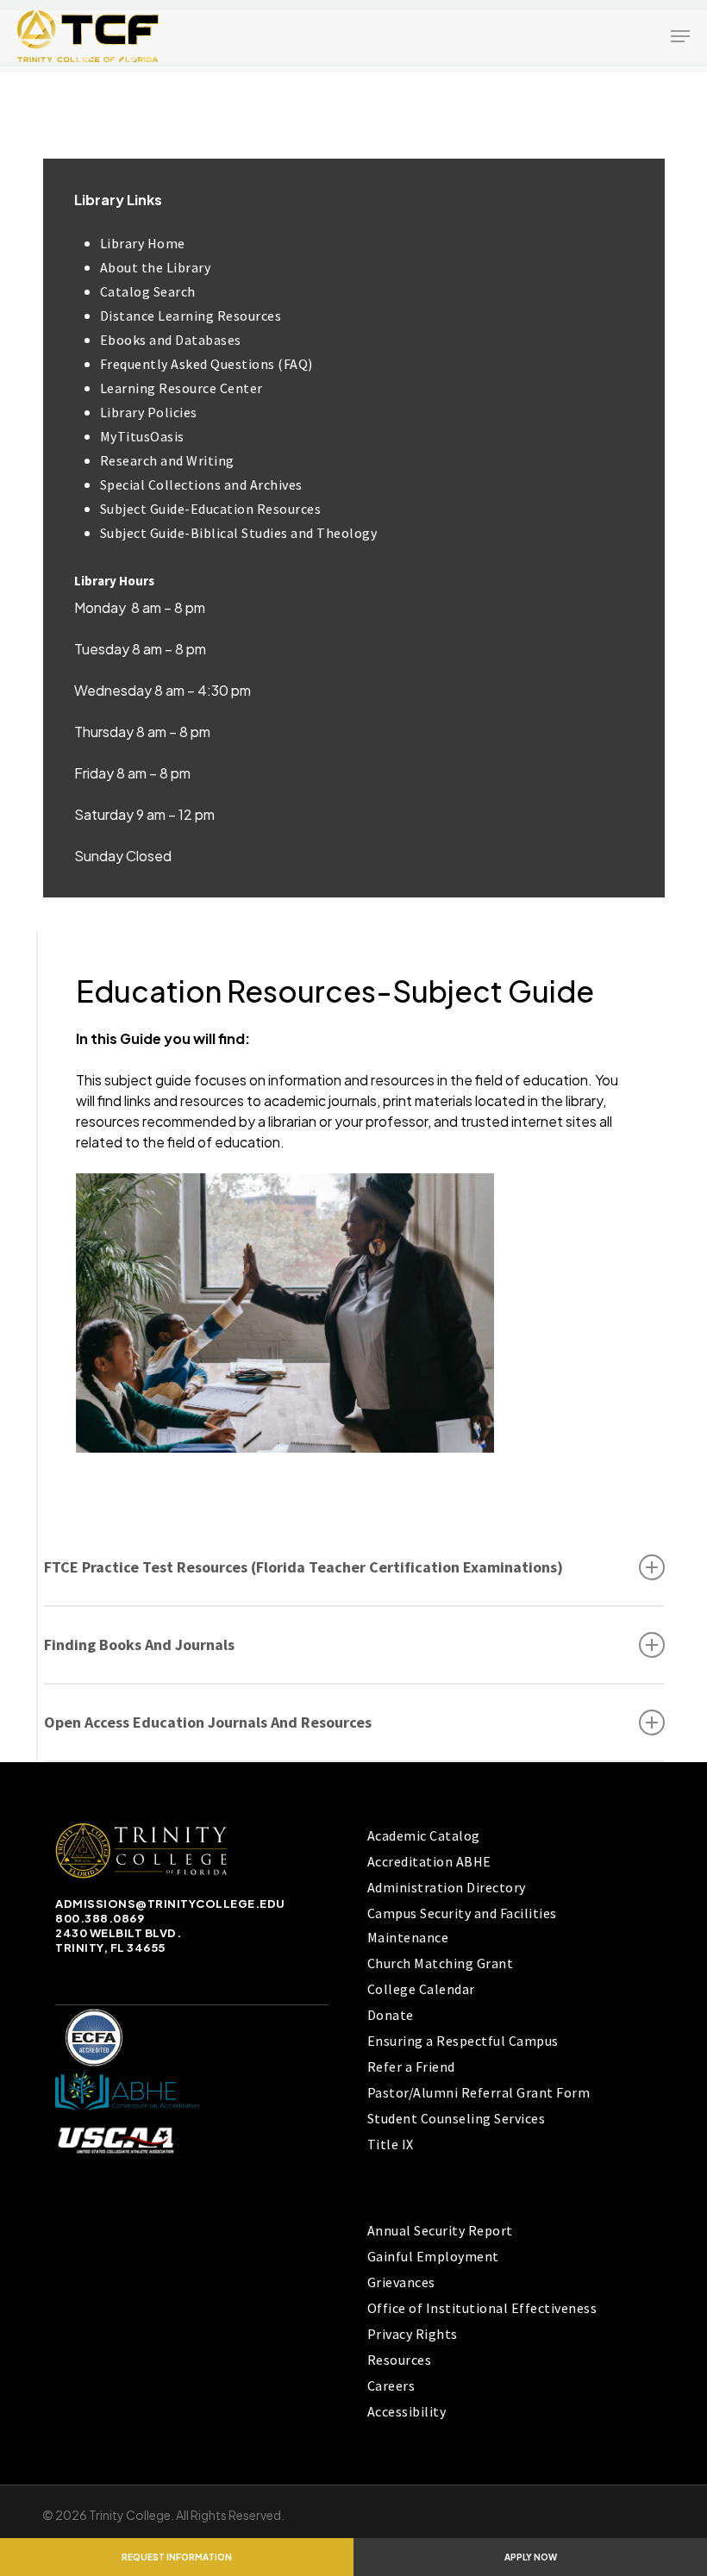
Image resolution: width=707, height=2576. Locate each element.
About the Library (156, 267)
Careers (391, 2385)
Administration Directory (447, 1887)
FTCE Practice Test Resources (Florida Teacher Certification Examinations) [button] (303, 1567)
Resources (400, 2360)
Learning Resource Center (181, 388)
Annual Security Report (440, 2230)
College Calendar (421, 1989)
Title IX (391, 2144)
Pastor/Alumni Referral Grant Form (479, 2092)
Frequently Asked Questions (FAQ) (206, 364)
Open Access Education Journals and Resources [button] (208, 1722)
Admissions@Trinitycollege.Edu (170, 1904)
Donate (391, 2015)
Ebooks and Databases (171, 340)
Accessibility (407, 2411)
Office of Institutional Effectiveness (482, 2308)
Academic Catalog (424, 1835)
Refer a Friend (411, 2066)
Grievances (401, 2282)
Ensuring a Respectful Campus (463, 2041)
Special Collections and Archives (201, 485)
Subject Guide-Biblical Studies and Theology (239, 533)
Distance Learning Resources (191, 316)
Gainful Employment (433, 2256)
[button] (680, 36)
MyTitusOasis (142, 436)
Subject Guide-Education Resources (211, 509)
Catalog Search (148, 291)
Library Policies (149, 412)
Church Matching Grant (441, 1963)
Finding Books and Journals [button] (139, 1644)
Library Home (143, 243)
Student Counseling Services (457, 2118)
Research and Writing (167, 460)
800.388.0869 (100, 1918)
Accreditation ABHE (429, 1861)
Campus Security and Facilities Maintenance (462, 1925)
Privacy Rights (413, 2334)
